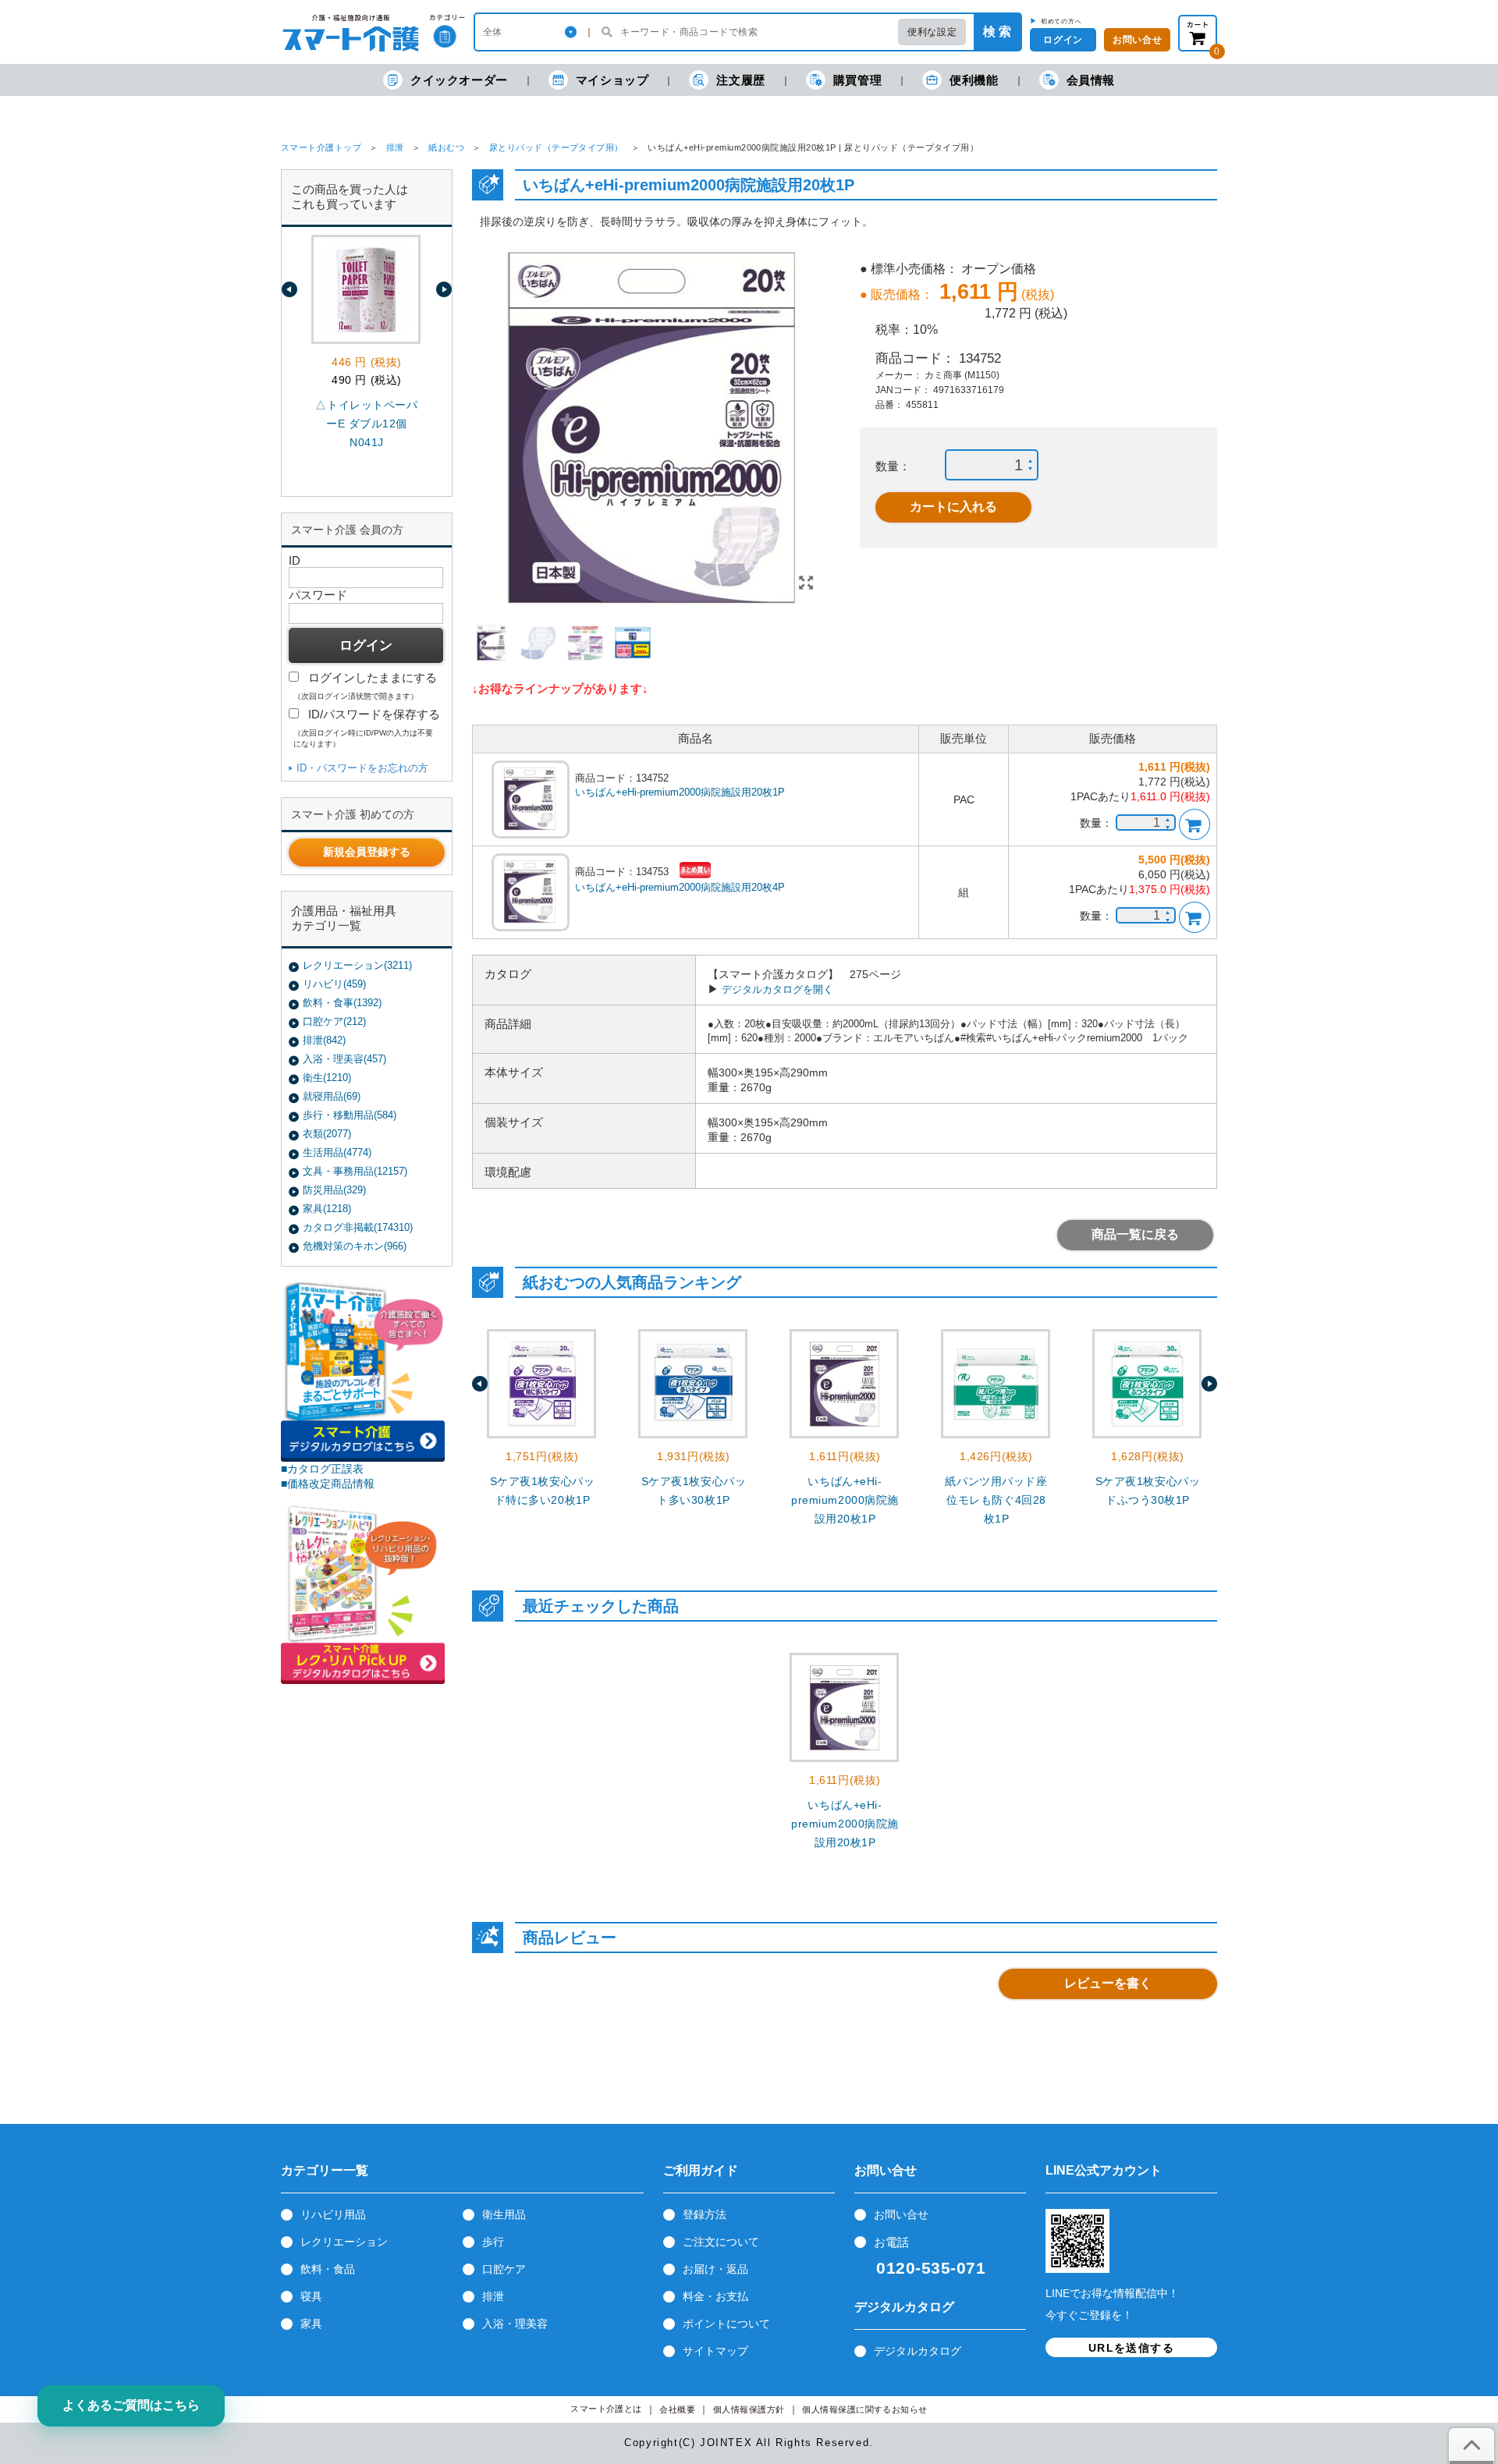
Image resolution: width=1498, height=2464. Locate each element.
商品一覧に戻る (1135, 1234)
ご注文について (721, 2242)
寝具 (311, 2296)
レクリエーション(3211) (357, 965)
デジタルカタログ (918, 2351)
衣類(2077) (327, 1134)
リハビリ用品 (333, 2214)
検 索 (997, 32)
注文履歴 (740, 80)
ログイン (1063, 40)
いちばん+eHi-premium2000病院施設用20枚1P (680, 792)
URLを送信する (1131, 2348)
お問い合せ (901, 2214)
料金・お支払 (715, 2296)
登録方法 (705, 2214)
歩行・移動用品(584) (350, 1115)
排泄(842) (324, 1040)
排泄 (395, 147)
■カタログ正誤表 (322, 1469)
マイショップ (612, 80)
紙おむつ (446, 147)
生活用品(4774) (337, 1152)
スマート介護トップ (321, 147)
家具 (311, 2324)
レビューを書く (1108, 1983)
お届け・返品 (715, 2269)
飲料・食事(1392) (342, 1003)
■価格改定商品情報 (328, 1484)
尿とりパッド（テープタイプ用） (556, 147)
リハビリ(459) (334, 984)
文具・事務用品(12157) (355, 1171)
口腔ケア (504, 2269)
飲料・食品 (328, 2269)
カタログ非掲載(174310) (358, 1227)
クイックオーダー (459, 80)
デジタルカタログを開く (777, 989)
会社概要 (677, 2410)
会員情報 (1091, 80)
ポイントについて (726, 2324)
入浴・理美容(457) (344, 1059)
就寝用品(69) (332, 1096)
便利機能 (974, 80)
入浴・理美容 (515, 2324)
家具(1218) (327, 1209)
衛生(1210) (327, 1078)
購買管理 (857, 80)
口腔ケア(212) (334, 1021)
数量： (893, 466)
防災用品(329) (334, 1190)
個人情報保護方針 (749, 2410)
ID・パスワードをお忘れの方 (362, 768)
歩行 (493, 2242)
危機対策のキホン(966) (355, 1246)
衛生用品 (504, 2214)
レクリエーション (344, 2242)
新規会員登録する (367, 852)
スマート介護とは (606, 2409)
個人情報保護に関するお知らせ (865, 2410)
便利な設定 (932, 32)
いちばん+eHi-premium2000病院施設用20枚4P (680, 887)
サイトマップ (715, 2351)
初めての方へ (1061, 21)
